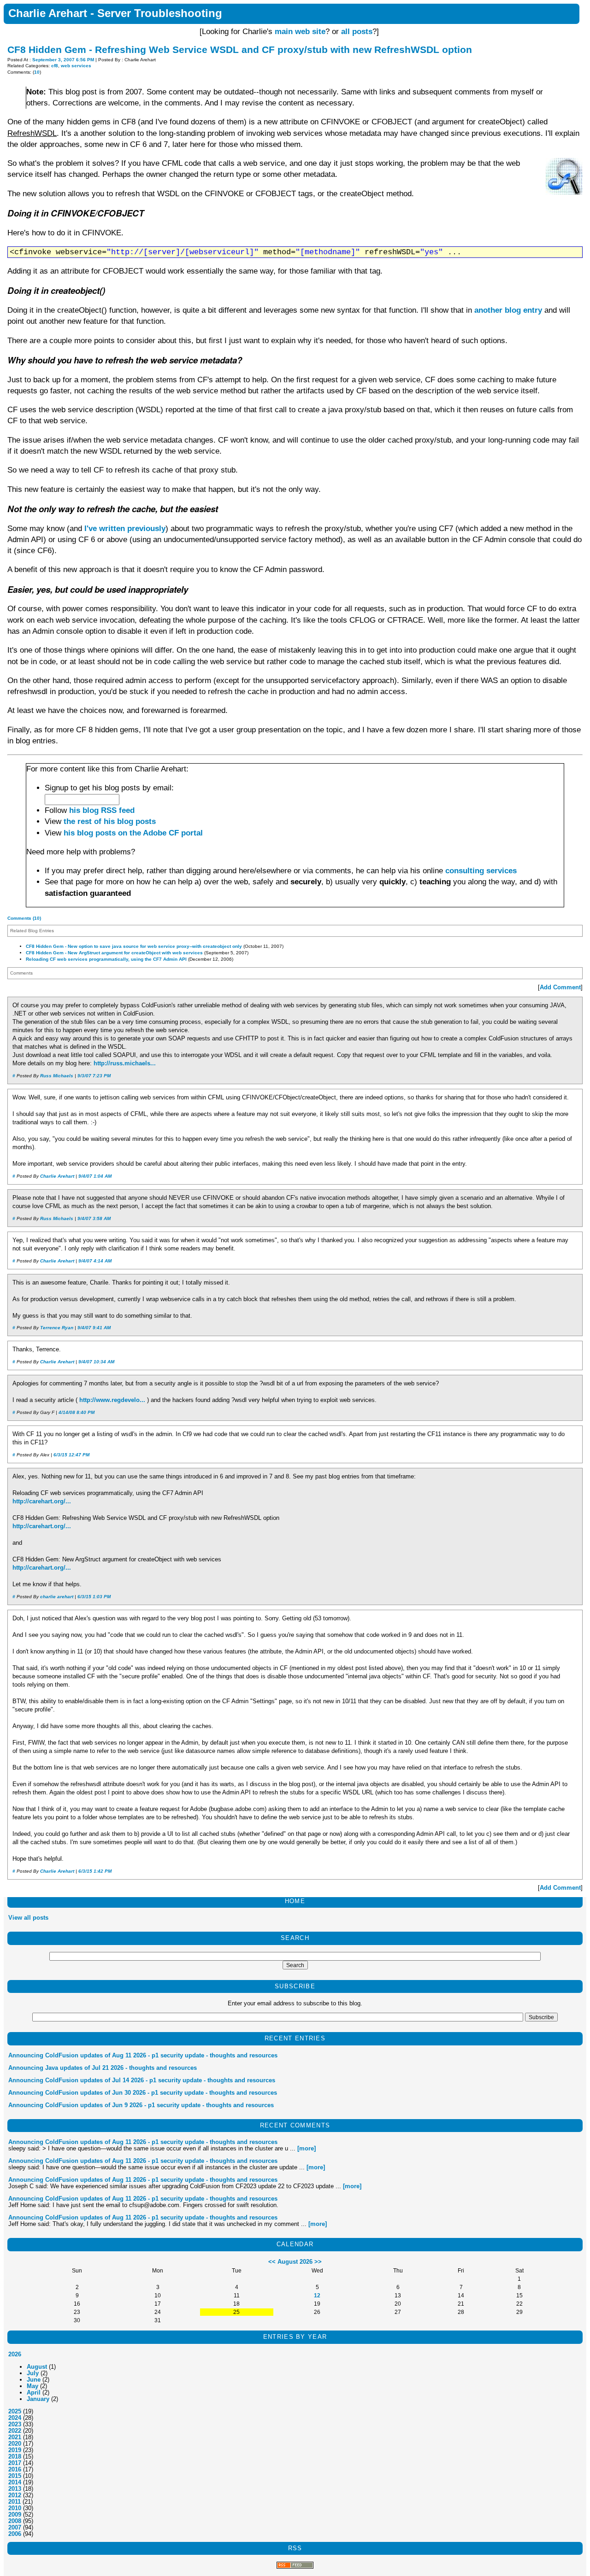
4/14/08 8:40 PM (77, 1412)
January (38, 2399)
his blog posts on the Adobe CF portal (133, 833)
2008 (15, 2521)
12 (317, 2295)
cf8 (55, 66)
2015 (15, 2476)
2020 (15, 2444)
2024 (15, 2418)
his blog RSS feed (102, 810)
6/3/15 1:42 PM (95, 1871)
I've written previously (125, 529)
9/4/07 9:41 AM (94, 1328)
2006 (15, 2534)
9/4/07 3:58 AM (94, 1218)
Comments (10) (24, 918)
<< (272, 2262)
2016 (15, 2469)
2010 (15, 2508)
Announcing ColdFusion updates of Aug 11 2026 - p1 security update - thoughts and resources (143, 2055)
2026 (15, 2354)
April (34, 2392)
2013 (15, 2489)
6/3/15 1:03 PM (94, 1597)
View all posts (28, 1918)
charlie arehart (57, 1597)
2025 (15, 2411)
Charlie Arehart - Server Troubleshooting (115, 13)
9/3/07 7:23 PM (94, 1076)
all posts (357, 32)
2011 (15, 2502)
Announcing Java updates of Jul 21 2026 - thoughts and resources (103, 2068)
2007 (15, 2527)
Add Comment (560, 987)
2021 (15, 2437)
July (33, 2373)
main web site (300, 32)
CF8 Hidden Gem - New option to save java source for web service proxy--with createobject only (134, 946)
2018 (15, 2456)
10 (37, 72)
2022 (15, 2431)
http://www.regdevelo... (112, 1400)
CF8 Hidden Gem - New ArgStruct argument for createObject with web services (114, 953)
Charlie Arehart (57, 1176)
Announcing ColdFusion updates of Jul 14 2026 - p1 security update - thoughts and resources (142, 2080)
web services (76, 66)
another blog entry (508, 310)
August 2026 (295, 2262)
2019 (15, 2450)
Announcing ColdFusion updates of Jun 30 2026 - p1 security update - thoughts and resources (143, 2093)
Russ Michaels (57, 1076)
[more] (307, 2148)
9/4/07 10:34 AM (96, 1362)
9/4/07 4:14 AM (95, 1261)
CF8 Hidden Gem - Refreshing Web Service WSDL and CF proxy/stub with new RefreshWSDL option (240, 50)
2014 (15, 2482)
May (32, 2386)
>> (318, 2262)
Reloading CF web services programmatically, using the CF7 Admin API (106, 959)
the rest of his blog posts (110, 821)
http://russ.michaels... (125, 1063)
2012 (15, 2495)
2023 (15, 2424)
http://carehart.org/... (42, 1501)
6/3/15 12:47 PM (71, 1455)
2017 (15, 2463)
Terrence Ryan (57, 1328)
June (34, 2380)
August (37, 2367)
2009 (15, 2515)
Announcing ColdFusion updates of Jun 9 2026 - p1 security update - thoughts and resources (141, 2105)
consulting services (481, 871)
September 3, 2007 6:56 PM (63, 60)
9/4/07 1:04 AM (95, 1176)
